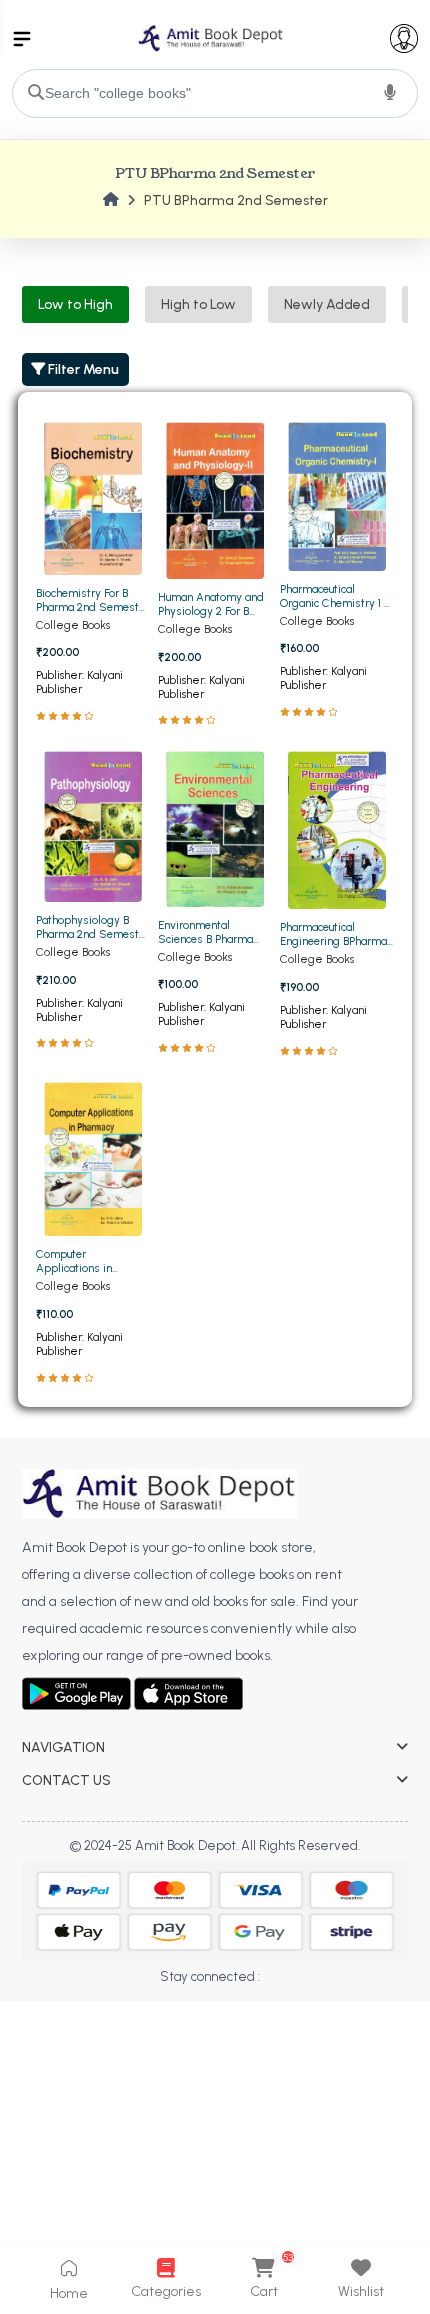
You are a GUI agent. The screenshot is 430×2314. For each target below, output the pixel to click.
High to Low (198, 304)
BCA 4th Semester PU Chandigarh (121, 2012)
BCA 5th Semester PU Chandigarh (121, 2040)
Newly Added (327, 304)
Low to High (75, 304)
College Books (73, 625)
